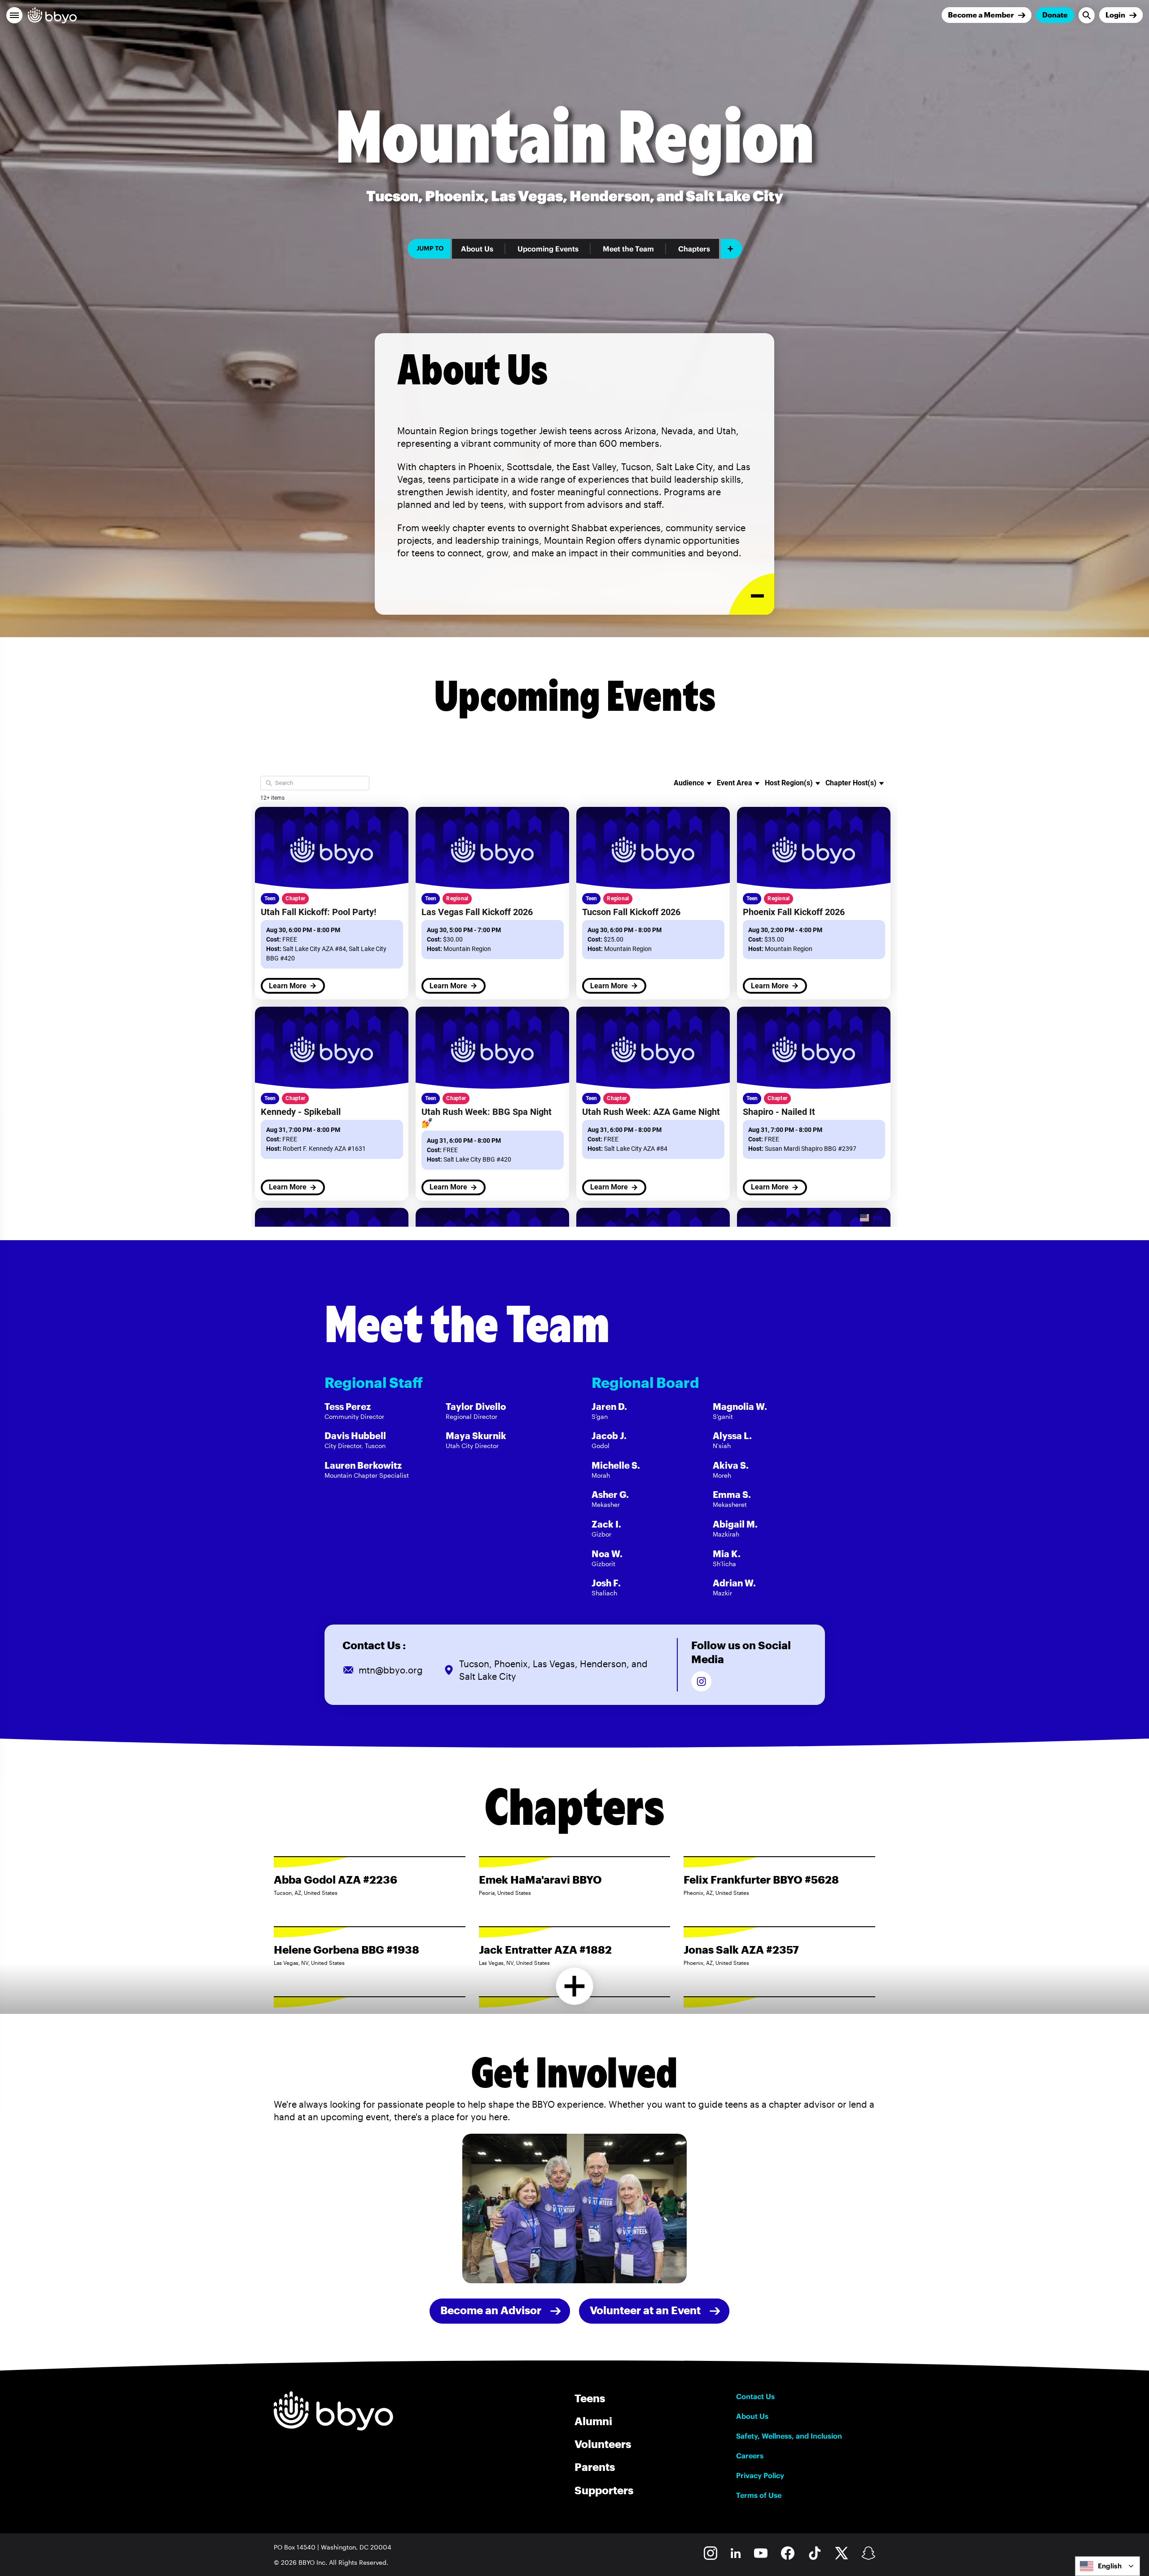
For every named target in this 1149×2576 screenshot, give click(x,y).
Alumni (593, 2421)
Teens (590, 2398)
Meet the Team (628, 249)
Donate (1055, 15)
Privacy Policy (760, 2475)
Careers (750, 2456)
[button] (14, 15)
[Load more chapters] (575, 1986)
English (1110, 2566)
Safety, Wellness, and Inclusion (789, 2436)
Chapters (694, 249)
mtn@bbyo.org (391, 1670)
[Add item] (731, 249)
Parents (595, 2467)
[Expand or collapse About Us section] (752, 594)
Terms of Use (759, 2495)
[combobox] (1107, 2566)
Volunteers (603, 2444)
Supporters (604, 2490)
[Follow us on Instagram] (701, 1681)
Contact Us (755, 2396)
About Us (477, 249)
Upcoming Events (548, 249)
